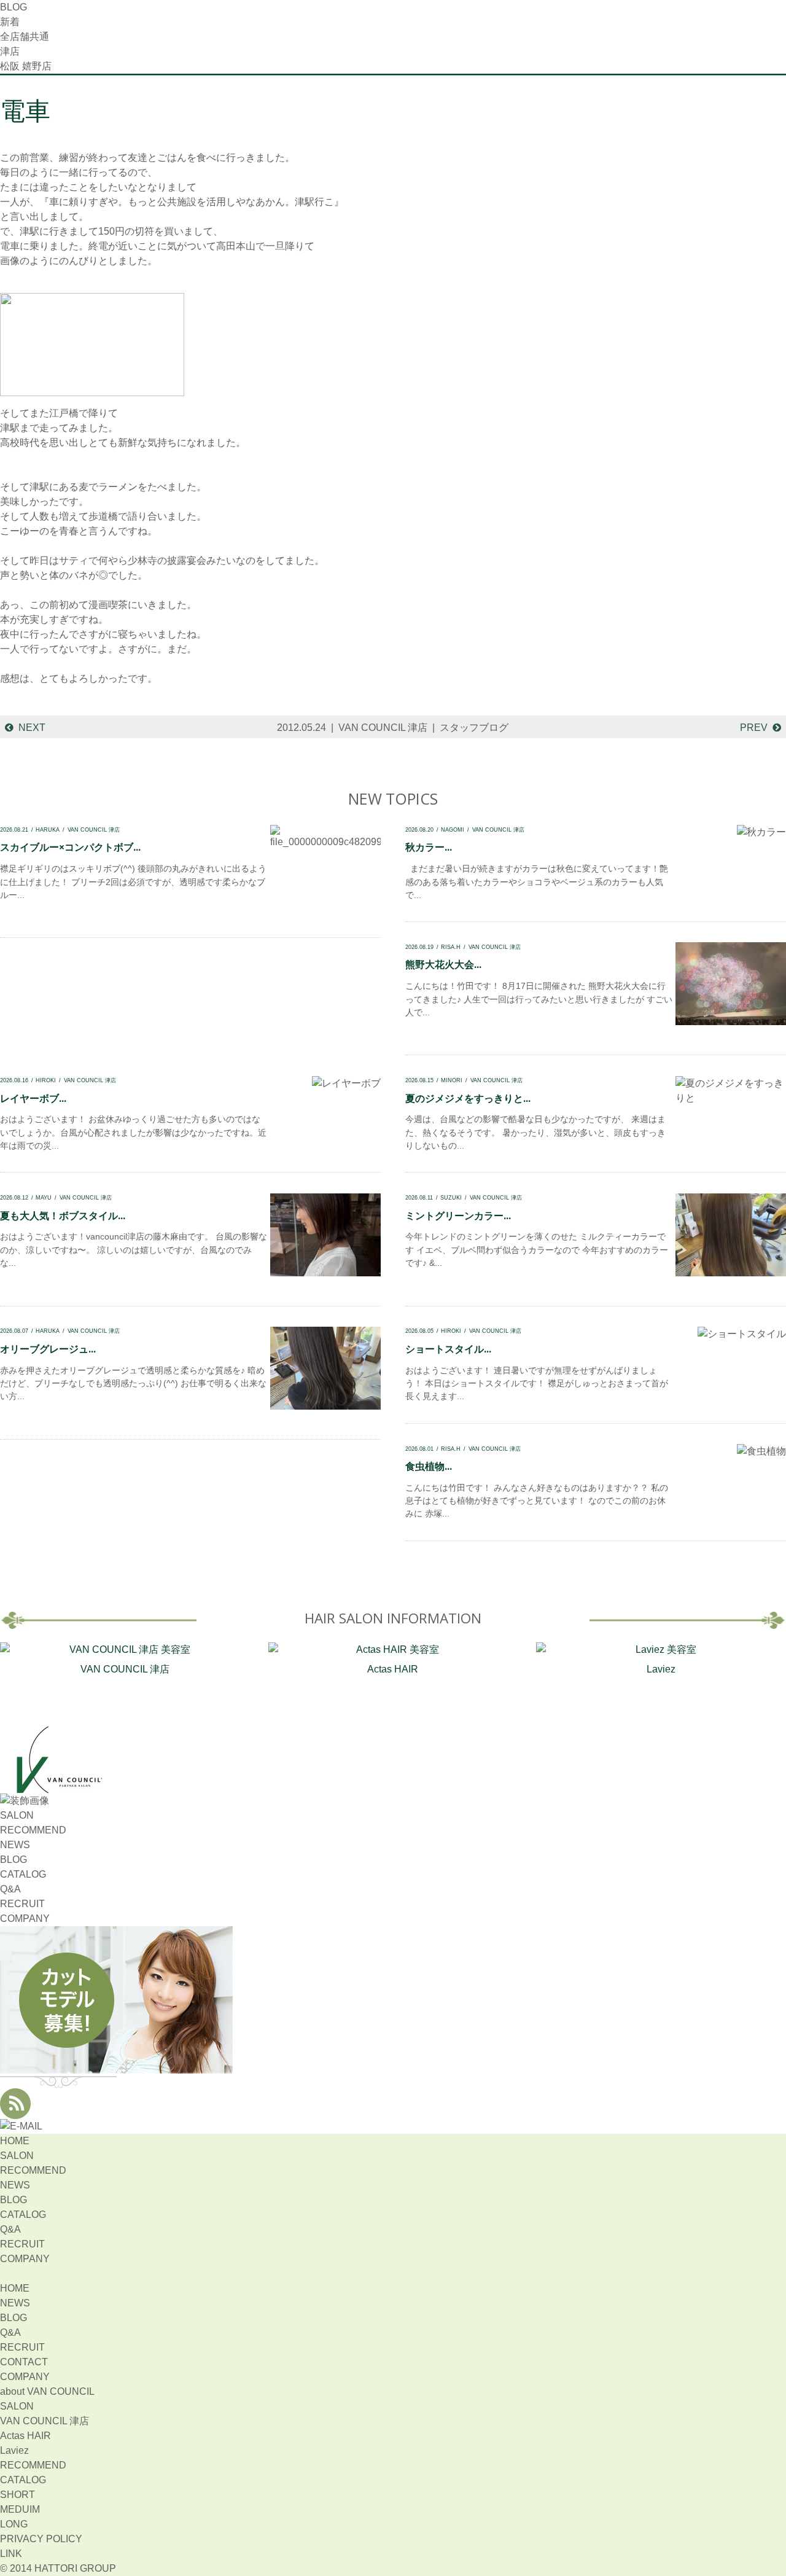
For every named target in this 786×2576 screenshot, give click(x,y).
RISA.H (451, 947)
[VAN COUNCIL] (58, 1786)
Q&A (10, 1889)
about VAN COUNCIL (47, 2391)
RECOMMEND (33, 1830)
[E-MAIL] (21, 2126)
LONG (14, 2524)
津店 (10, 51)
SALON (17, 1815)
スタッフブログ (474, 728)
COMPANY (25, 1918)
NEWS (15, 1845)
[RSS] (15, 2111)
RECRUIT (22, 1904)
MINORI (452, 1080)
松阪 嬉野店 (26, 66)
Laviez (661, 1669)
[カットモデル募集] (117, 2066)
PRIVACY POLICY (41, 2539)
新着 (10, 22)
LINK (11, 2554)
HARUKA (48, 829)
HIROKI (46, 1080)
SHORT (18, 2495)
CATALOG (23, 1874)
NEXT (32, 728)
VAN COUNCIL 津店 (383, 728)
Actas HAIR (393, 1669)
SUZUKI (451, 1197)
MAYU (44, 1197)
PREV (754, 728)
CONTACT (24, 2362)
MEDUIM (20, 2509)
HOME (15, 2141)
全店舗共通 (25, 37)
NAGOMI (453, 829)
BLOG (14, 1860)
